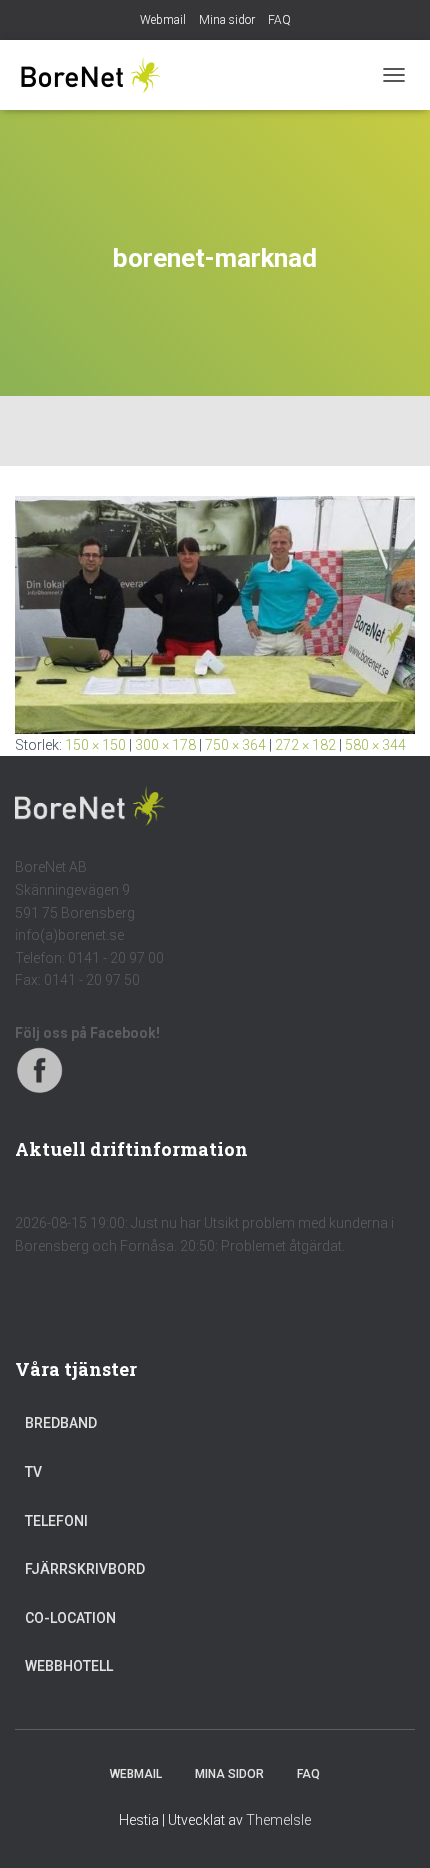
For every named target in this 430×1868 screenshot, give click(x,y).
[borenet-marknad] (215, 614)
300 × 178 (165, 745)
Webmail (163, 20)
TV (33, 1472)
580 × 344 (375, 745)
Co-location (70, 1618)
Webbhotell (69, 1666)
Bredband (61, 1423)
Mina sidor (227, 20)
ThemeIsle (278, 1820)
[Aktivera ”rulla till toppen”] (390, 1828)
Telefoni (56, 1521)
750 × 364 (235, 745)
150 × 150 (95, 745)
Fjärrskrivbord (85, 1569)
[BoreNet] (97, 75)
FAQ (279, 20)
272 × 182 (305, 745)
